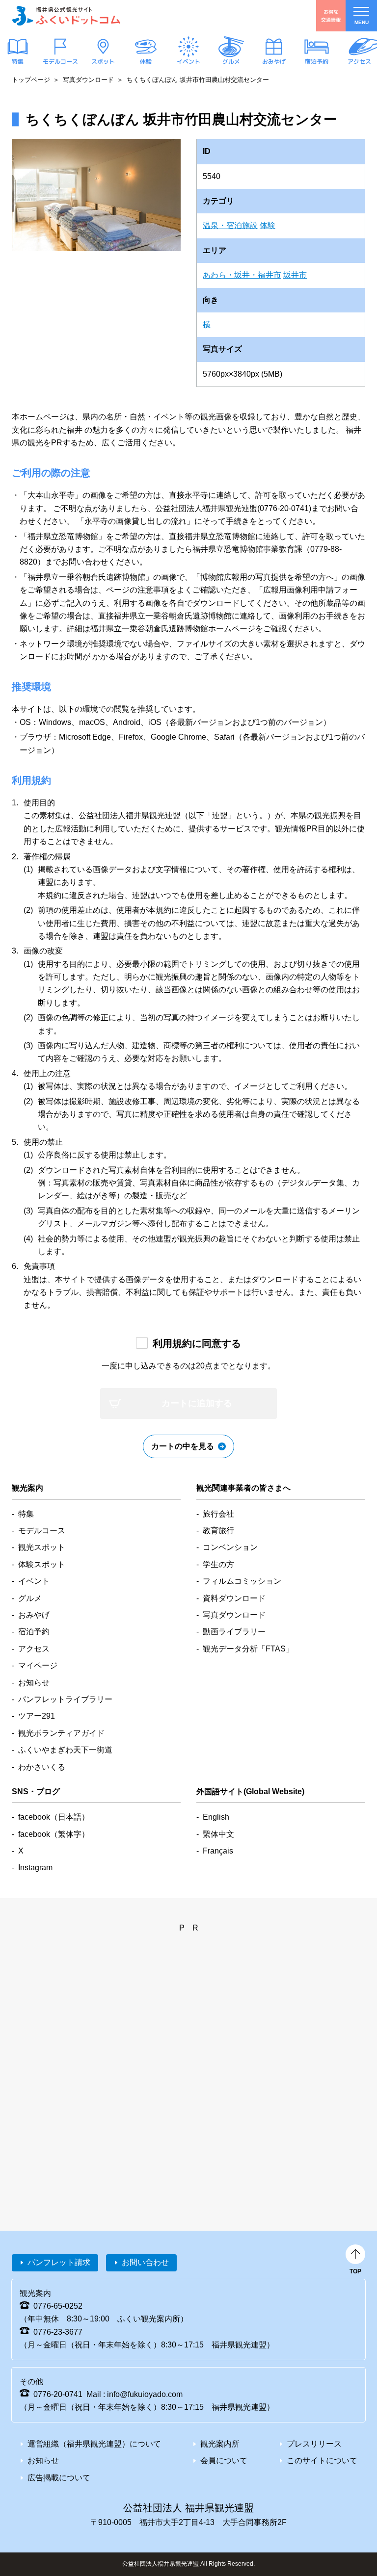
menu (362, 22)
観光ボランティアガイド (61, 1733)
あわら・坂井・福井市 (242, 275)
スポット (103, 62)
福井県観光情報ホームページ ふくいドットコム (66, 16)
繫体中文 (218, 1834)
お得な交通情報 (331, 15)
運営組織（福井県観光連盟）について (94, 2444)
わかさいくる (42, 1767)
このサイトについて (322, 2460)
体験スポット (42, 1564)
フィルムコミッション (242, 1581)
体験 (146, 62)
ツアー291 (37, 1716)
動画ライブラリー (234, 1632)
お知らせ (34, 1683)
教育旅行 (218, 1531)
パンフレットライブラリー (65, 1699)
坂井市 (295, 275)
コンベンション (230, 1547)
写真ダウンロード (88, 80)
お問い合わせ (145, 2262)
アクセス (359, 62)
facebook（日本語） (54, 1817)
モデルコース (60, 62)
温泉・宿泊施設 (230, 225)
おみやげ (274, 62)
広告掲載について (59, 2478)
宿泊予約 (317, 62)
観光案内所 (220, 2444)
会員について (224, 2460)
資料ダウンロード (234, 1598)
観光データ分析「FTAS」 (248, 1649)
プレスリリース (314, 2444)
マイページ (38, 1665)
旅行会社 (218, 1514)
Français (218, 1851)
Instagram (35, 1868)
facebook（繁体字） (54, 1834)
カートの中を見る (183, 1446)
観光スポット (42, 1547)
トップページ (31, 80)
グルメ (231, 62)
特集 (18, 62)
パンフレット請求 (59, 2262)
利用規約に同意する (197, 1343)
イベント (188, 62)
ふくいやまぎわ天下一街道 (65, 1750)
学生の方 (218, 1564)
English (216, 1817)
